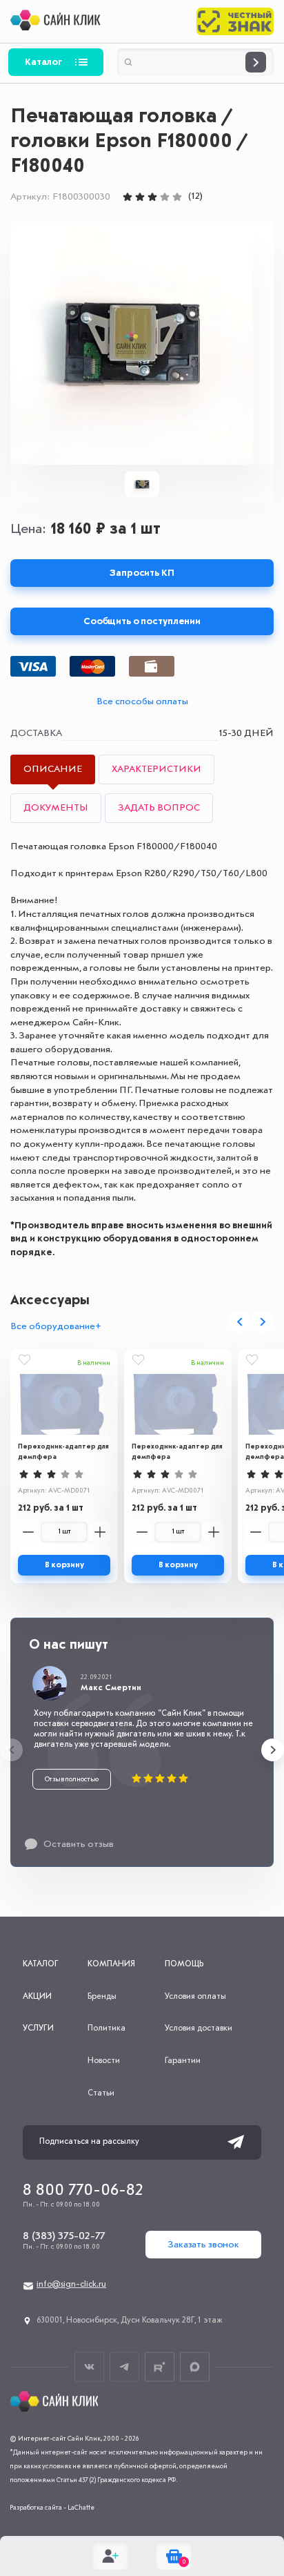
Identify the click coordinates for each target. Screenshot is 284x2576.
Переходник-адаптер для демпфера (63, 1452)
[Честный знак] (235, 21)
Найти (256, 62)
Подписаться (236, 2142)
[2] (140, 197)
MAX (195, 2366)
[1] (128, 197)
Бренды (102, 1997)
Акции (37, 1997)
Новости (104, 2061)
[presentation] (240, 1322)
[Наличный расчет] (152, 666)
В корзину (64, 1565)
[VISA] (33, 666)
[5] (177, 197)
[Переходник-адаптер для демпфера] (64, 1404)
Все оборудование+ (56, 1326)
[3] (152, 197)
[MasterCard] (92, 666)
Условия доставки (199, 2028)
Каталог (43, 62)
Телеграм (124, 2366)
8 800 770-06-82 (83, 2191)
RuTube (160, 2366)
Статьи (101, 2093)
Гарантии (183, 2061)
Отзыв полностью (72, 1779)
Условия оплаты (195, 1997)
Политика (106, 2028)
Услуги (38, 2028)
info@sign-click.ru (71, 2285)
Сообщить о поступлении (142, 621)
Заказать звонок (203, 2245)
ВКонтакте (89, 2366)
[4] (165, 197)
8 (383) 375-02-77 (64, 2236)
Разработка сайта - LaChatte (52, 2508)
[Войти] (110, 2556)
